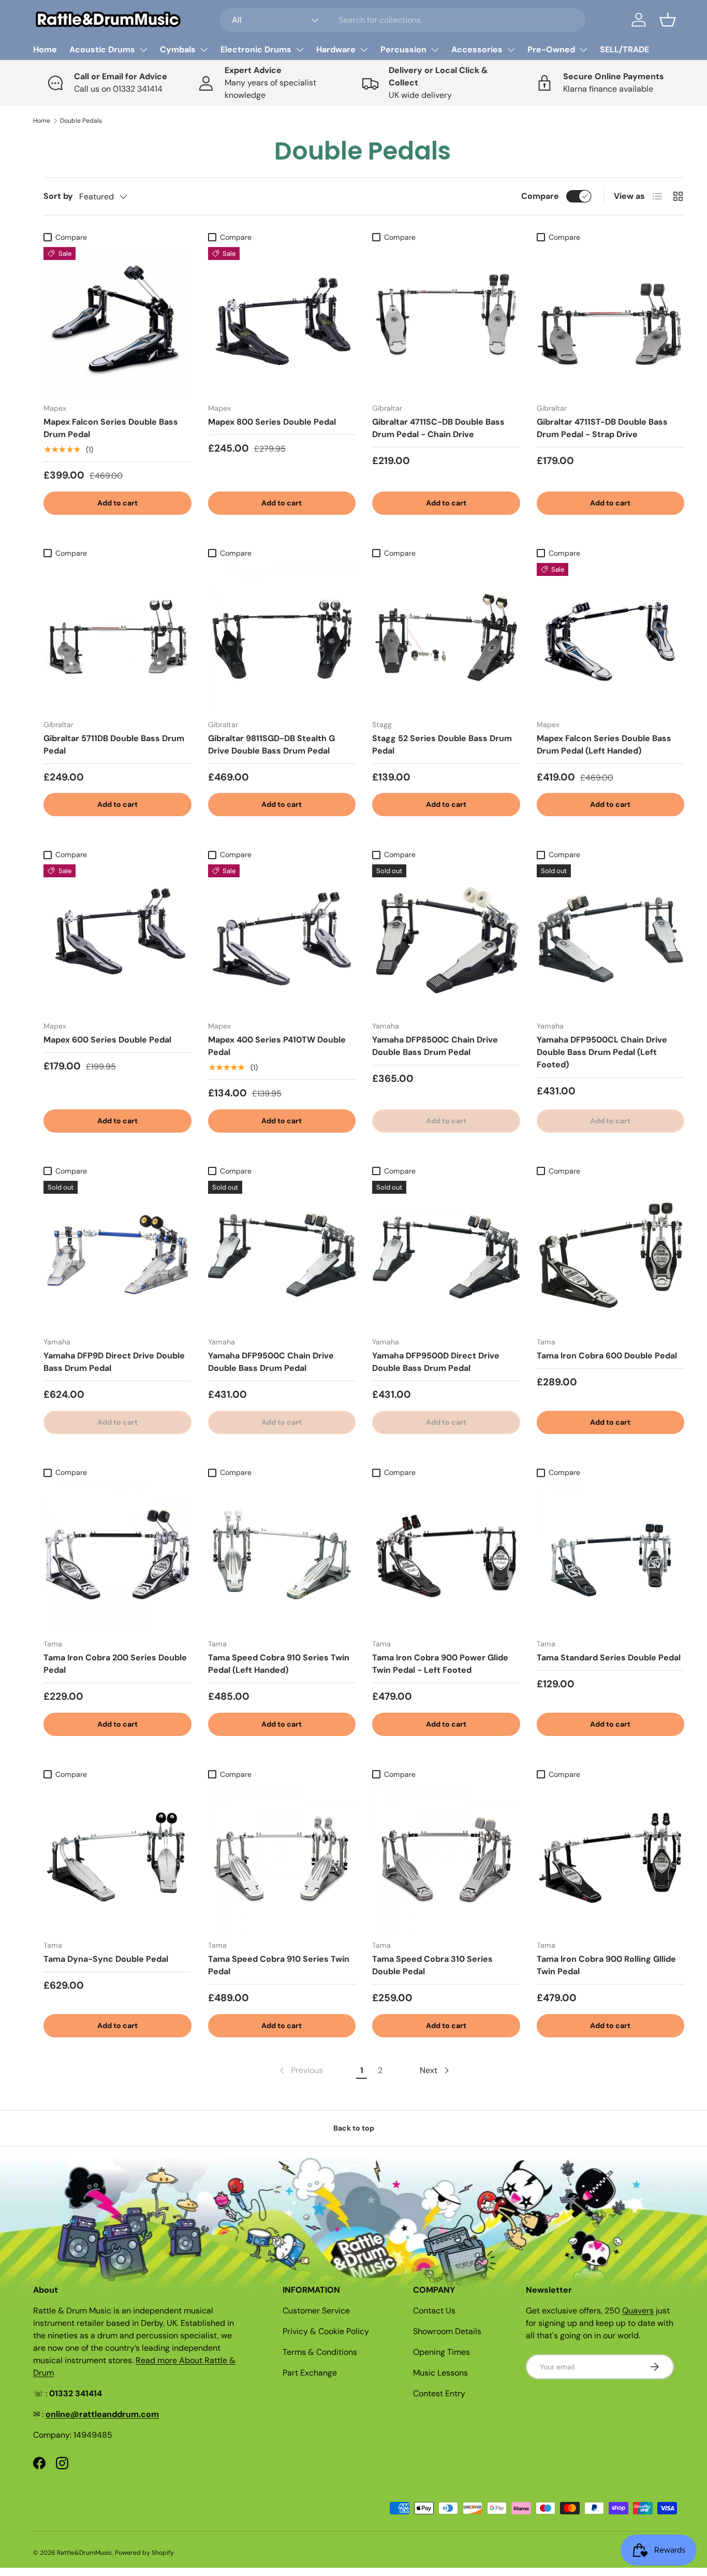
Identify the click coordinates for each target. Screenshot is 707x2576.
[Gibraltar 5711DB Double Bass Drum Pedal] (117, 637)
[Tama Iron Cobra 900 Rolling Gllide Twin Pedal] (611, 1858)
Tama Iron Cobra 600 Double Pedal (607, 1356)
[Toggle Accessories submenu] (511, 50)
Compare (540, 196)
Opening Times (441, 2352)
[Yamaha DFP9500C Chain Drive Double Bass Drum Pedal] (282, 1255)
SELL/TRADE (624, 49)
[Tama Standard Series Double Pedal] (611, 1556)
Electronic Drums (256, 49)
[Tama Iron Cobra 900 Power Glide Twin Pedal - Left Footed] (446, 1556)
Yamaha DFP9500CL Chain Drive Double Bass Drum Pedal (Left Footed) (602, 1052)
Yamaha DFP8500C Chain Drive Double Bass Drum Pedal (435, 1046)
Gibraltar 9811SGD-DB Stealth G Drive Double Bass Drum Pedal (271, 744)
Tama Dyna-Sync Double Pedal (106, 1959)
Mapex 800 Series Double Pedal (272, 422)
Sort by (58, 196)
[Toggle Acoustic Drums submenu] (143, 50)
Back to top (354, 2128)
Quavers (638, 2311)
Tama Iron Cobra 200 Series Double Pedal (115, 1664)
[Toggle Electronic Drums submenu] (300, 50)
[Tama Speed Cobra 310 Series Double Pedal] (446, 1858)
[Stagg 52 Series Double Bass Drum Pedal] (446, 637)
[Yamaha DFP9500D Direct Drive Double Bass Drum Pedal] (446, 1255)
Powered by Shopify (144, 2553)
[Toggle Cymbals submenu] (204, 50)
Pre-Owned (551, 49)
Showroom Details (447, 2331)
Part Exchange (310, 2373)
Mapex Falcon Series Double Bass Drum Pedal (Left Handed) (604, 744)
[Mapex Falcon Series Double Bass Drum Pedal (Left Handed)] (611, 637)
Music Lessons (440, 2373)
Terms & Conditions (320, 2352)
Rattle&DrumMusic (85, 2553)
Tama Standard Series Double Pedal (609, 1658)
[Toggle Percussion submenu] (435, 50)
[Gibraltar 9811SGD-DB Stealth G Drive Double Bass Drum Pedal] (282, 637)
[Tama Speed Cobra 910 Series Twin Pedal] (282, 1858)
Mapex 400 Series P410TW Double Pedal (277, 1046)
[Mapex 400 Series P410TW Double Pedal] (282, 938)
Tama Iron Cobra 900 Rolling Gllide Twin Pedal (606, 1965)
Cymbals (178, 49)
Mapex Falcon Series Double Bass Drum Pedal (111, 428)
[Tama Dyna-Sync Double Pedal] (117, 1858)
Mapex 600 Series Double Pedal (107, 1040)
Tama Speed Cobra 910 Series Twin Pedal (279, 1965)
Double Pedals (81, 121)
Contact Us (434, 2311)
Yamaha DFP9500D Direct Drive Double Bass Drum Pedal (436, 1362)
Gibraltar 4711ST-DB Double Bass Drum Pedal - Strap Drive (602, 428)
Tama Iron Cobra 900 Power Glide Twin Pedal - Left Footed (440, 1664)
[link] (300, 2071)
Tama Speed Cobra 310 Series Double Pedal (432, 1965)
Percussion (403, 49)
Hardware (336, 49)
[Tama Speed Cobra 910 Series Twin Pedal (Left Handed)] (282, 1556)
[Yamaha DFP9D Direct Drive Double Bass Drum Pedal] (117, 1255)
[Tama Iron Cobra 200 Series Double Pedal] (117, 1556)
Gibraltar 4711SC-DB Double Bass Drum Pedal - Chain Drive (438, 428)
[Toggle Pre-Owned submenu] (583, 50)
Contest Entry (439, 2393)
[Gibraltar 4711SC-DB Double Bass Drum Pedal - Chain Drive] (446, 321)
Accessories (477, 49)
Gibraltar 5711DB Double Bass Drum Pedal (114, 744)
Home (45, 49)
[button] (668, 20)
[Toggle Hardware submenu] (364, 50)
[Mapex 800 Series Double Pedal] (282, 321)
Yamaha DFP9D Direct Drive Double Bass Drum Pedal (114, 1362)
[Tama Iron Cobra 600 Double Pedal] (611, 1255)
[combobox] (402, 20)
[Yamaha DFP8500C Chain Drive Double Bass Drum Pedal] (446, 938)
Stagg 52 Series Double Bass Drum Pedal (442, 744)
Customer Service (316, 2311)
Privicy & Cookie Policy (326, 2331)
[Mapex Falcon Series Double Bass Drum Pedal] (117, 321)
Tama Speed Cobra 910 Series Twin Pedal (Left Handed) (279, 1664)
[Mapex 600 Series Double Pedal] (117, 938)
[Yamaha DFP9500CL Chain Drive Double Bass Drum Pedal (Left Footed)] (611, 938)
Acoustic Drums (102, 49)
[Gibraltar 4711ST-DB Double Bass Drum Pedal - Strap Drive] (611, 321)
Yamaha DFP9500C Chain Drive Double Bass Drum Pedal (271, 1362)
